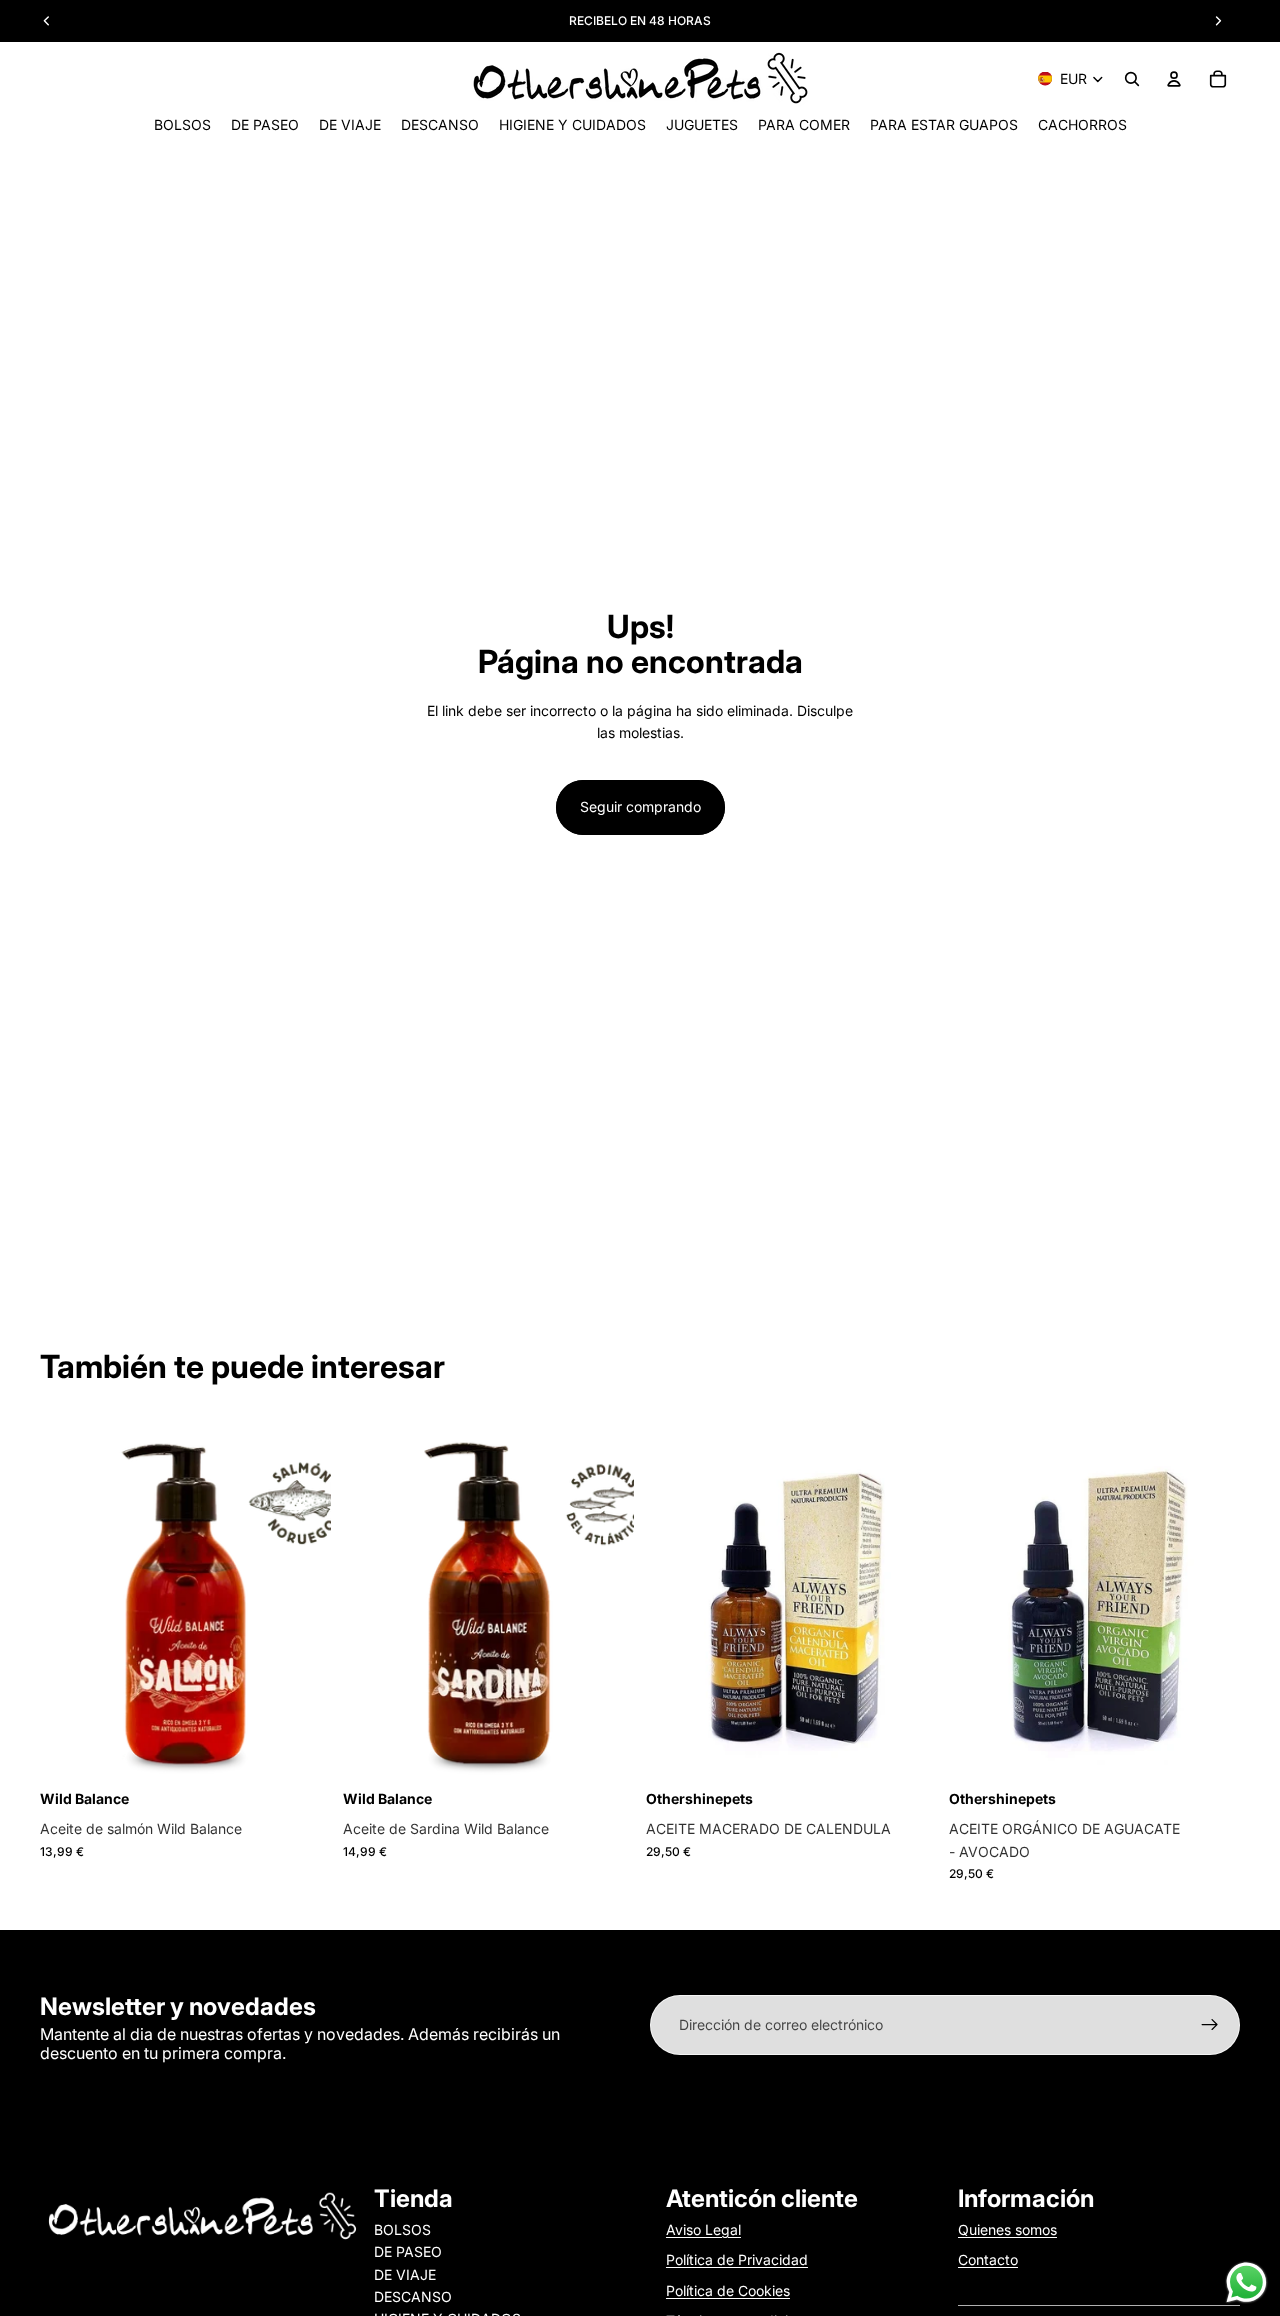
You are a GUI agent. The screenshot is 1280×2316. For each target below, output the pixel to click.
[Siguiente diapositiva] (604, 1602)
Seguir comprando (640, 806)
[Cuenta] (1174, 79)
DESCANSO (413, 2296)
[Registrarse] (1210, 2025)
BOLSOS (402, 2229)
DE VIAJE (405, 2274)
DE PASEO (408, 2251)
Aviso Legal (703, 2229)
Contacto (988, 2259)
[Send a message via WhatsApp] (1246, 2282)
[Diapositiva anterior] (373, 1602)
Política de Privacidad (737, 2259)
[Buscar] (1132, 79)
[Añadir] (300, 1753)
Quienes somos (1007, 2229)
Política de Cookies (728, 2290)
